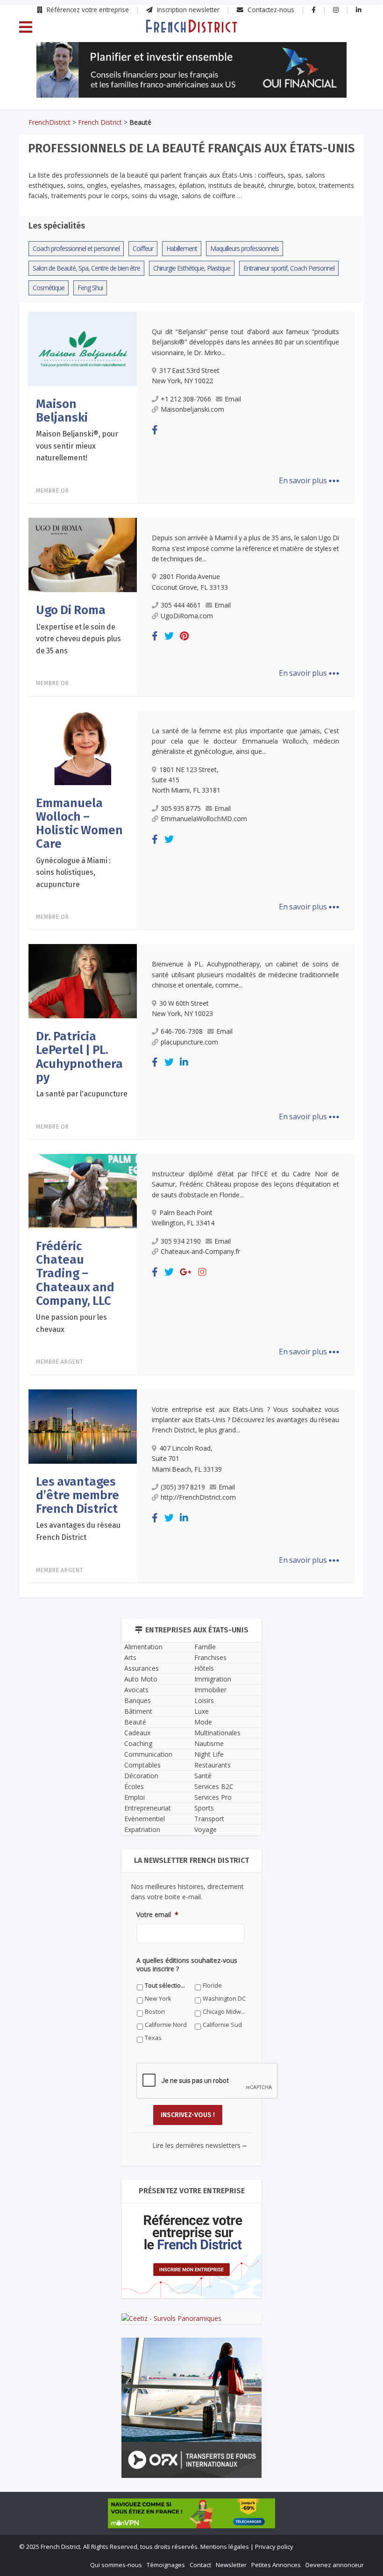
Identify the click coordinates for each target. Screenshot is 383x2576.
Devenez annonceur (335, 2565)
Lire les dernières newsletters (199, 2145)
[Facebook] (155, 430)
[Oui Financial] (191, 70)
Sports (204, 1808)
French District (100, 122)
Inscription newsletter (187, 10)
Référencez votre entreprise (87, 10)
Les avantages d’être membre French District (78, 1496)
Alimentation (143, 1647)
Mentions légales (225, 2547)
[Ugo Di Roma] (83, 554)
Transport (209, 1819)
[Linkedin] (184, 1062)
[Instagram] (202, 1272)
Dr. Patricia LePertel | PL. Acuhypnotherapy (79, 1057)
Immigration (213, 1679)
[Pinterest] (184, 636)
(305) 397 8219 (183, 1487)
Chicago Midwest (224, 2012)
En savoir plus (309, 480)
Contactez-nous (270, 10)
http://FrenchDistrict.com (198, 1497)
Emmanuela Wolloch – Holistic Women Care (79, 824)
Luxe (202, 1711)
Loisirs (204, 1700)
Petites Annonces (276, 2565)
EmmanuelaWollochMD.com (204, 819)
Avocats (136, 1690)
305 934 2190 (181, 1241)
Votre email (157, 1915)
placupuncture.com (189, 1042)
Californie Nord (166, 2025)
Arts (130, 1657)
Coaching (138, 1743)
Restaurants (213, 1765)
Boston (155, 2012)
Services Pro (213, 1797)
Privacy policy (274, 2547)
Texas (153, 2038)
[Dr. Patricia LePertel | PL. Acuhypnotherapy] (83, 980)
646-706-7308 (182, 1031)
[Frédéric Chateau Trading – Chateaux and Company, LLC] (83, 1190)
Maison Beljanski (62, 411)
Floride (212, 1986)
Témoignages (166, 2565)
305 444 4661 (181, 605)
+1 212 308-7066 (186, 399)
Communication (148, 1754)
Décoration (141, 1776)
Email (233, 399)
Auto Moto (141, 1679)
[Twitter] (169, 636)
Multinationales (217, 1733)
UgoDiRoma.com (187, 616)
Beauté (135, 1722)
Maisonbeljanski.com (192, 409)
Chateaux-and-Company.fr (200, 1251)
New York (158, 1999)
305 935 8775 (181, 808)
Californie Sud (222, 2025)
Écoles (134, 1786)
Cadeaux (137, 1733)
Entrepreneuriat (148, 1808)
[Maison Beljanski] (83, 348)
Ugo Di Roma (71, 610)
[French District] (191, 26)
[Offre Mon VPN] (191, 2513)
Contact (200, 2565)
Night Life (209, 1754)
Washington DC (224, 1999)
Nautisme (209, 1743)
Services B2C (214, 1786)
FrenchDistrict (50, 122)
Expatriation (142, 1829)
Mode (203, 1722)
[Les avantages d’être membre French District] (83, 1425)
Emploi (135, 1797)
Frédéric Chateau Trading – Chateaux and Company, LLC (75, 1274)
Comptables (142, 1765)
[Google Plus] (186, 1272)
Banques (138, 1700)
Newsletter (231, 2565)
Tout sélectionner (167, 1986)
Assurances (142, 1668)
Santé (203, 1776)
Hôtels (204, 1668)
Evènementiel (145, 1819)
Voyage (206, 1829)
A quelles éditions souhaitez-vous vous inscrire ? (187, 1965)
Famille (205, 1647)
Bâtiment (138, 1711)
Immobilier (210, 1690)
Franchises (210, 1657)
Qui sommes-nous (116, 2565)
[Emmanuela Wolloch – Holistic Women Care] (83, 747)
